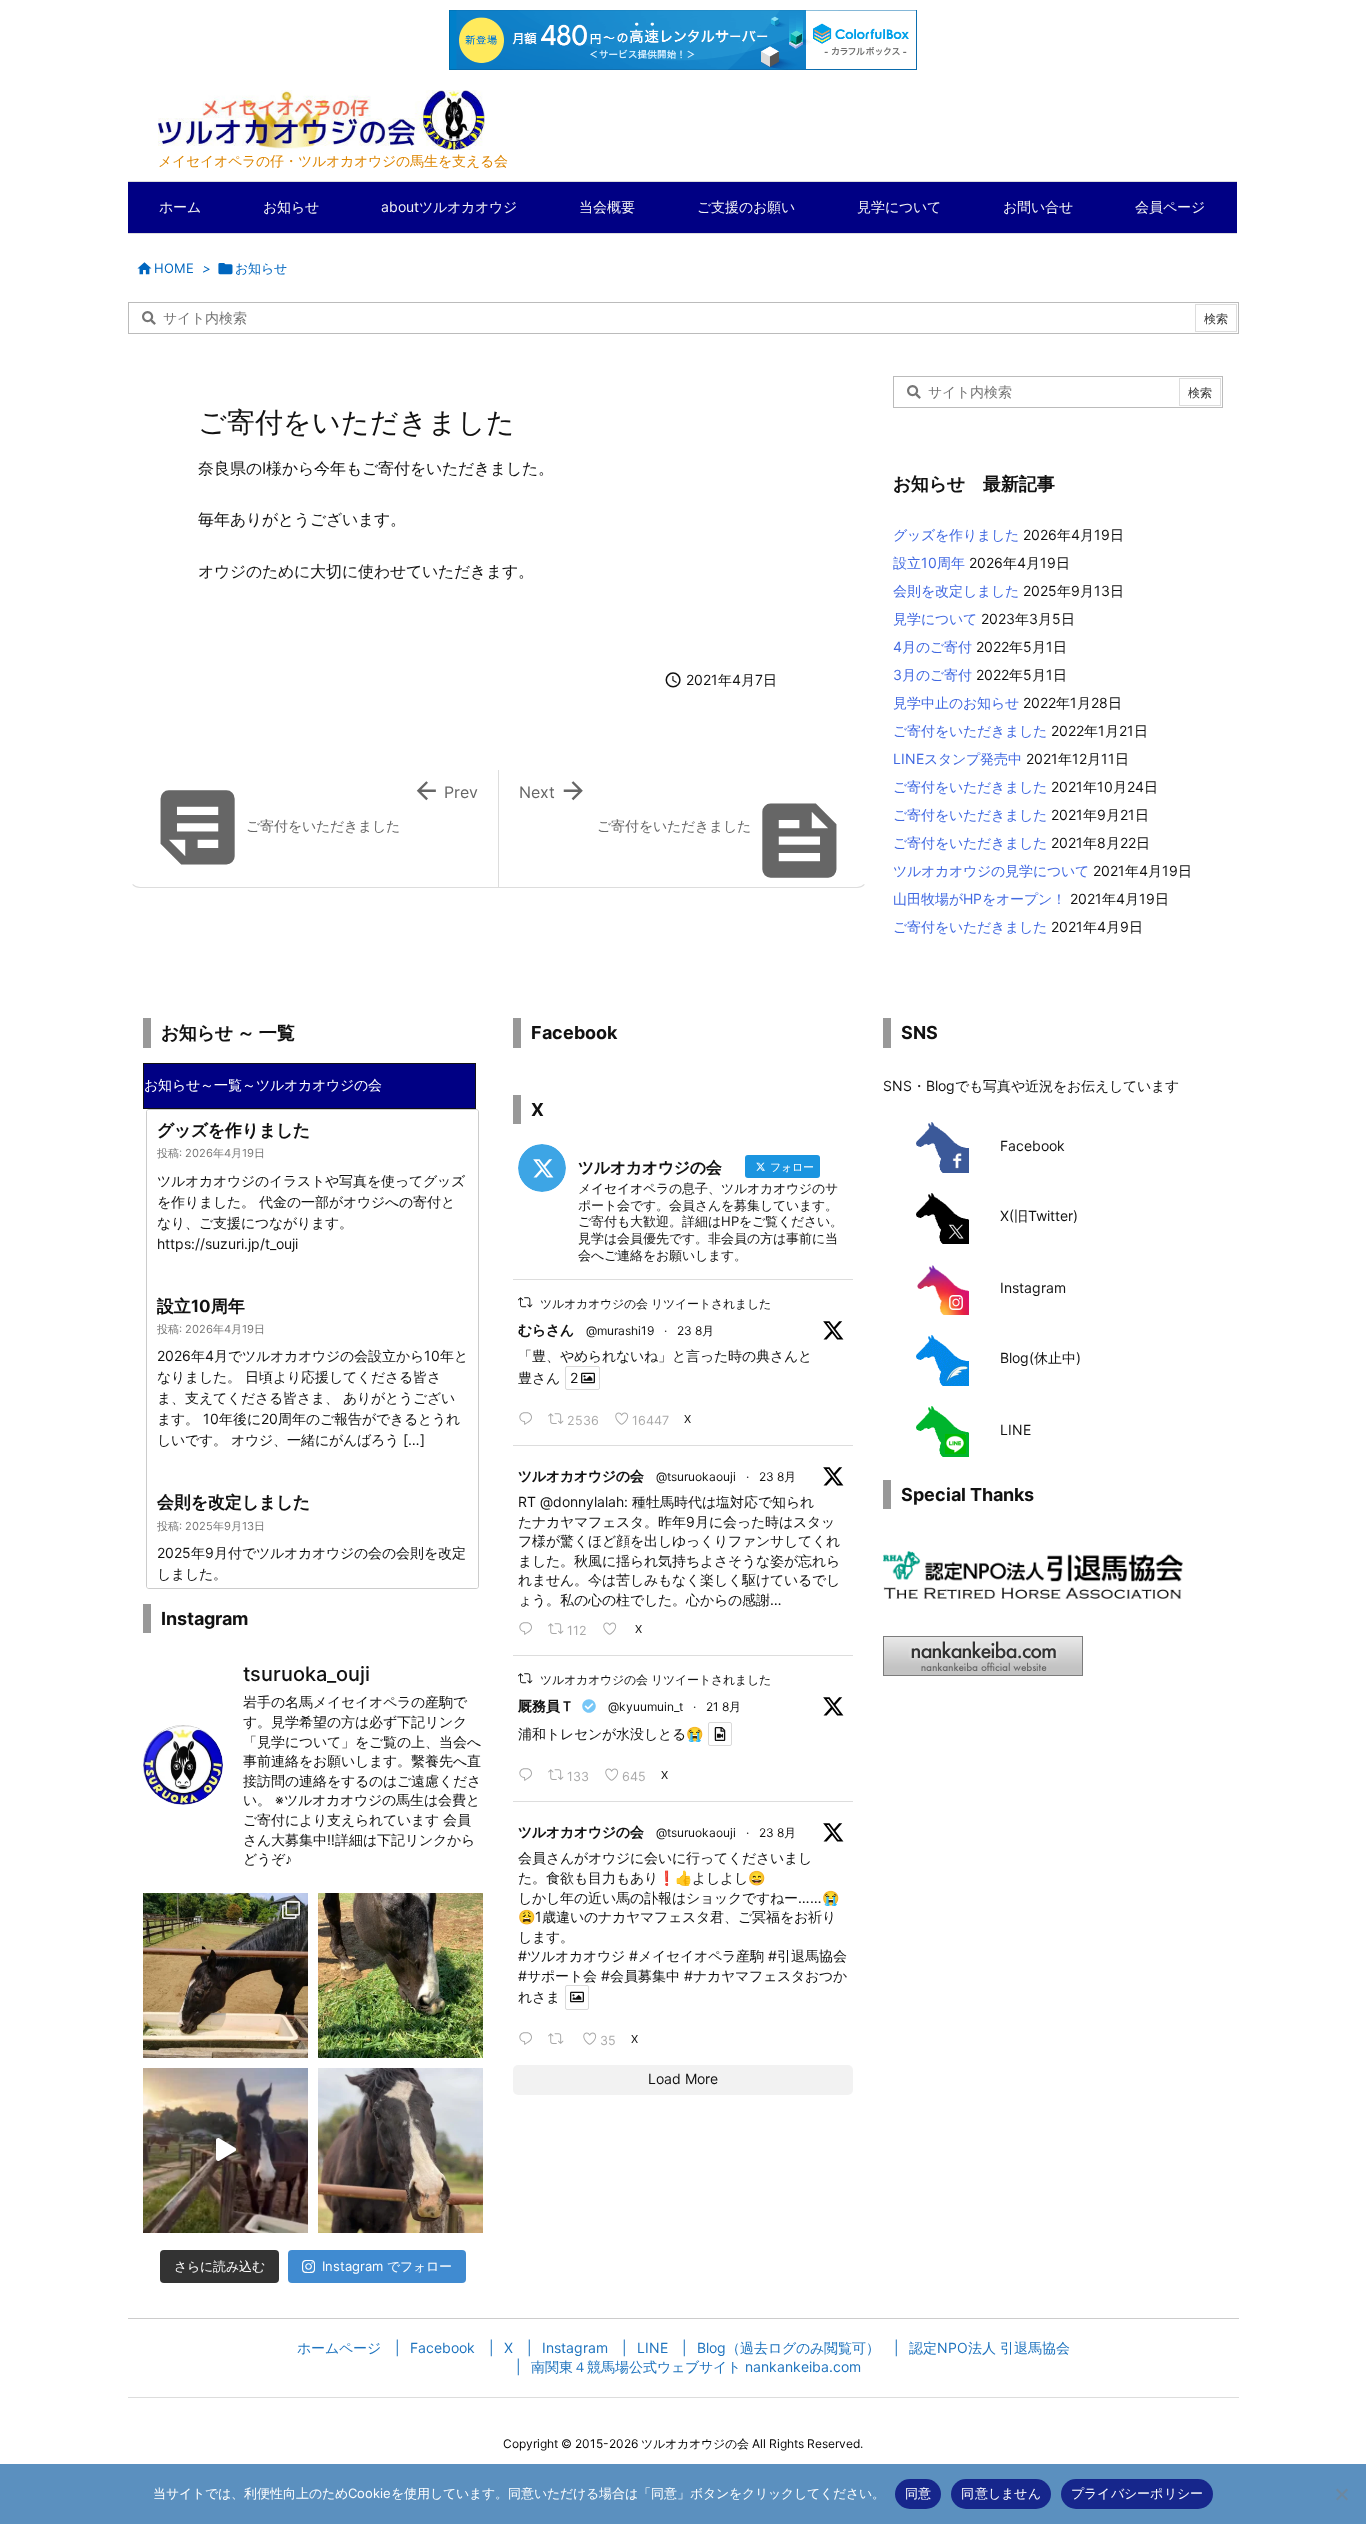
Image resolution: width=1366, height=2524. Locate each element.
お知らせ (261, 268)
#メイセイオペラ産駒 (696, 1955)
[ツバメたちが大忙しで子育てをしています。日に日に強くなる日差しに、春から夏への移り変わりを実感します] (225, 1975)
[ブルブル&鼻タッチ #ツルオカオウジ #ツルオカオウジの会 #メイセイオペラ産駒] (225, 2150)
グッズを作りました (956, 534)
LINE (1015, 1429)
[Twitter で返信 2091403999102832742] (528, 2039)
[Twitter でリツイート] (525, 1302)
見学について (935, 618)
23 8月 (695, 1330)
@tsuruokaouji (696, 1476)
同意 (918, 2493)
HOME (174, 268)
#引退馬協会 (807, 1955)
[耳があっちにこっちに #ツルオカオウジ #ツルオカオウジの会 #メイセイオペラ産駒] (400, 2150)
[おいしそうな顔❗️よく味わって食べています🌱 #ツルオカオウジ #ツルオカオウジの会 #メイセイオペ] (400, 1975)
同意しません (1001, 2493)
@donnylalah (582, 1501)
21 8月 (723, 1706)
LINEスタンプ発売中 (957, 758)
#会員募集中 (640, 1975)
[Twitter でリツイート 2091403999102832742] (559, 2039)
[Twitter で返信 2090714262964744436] (528, 1775)
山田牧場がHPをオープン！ (979, 898)
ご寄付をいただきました (970, 730)
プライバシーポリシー (1137, 2493)
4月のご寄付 (932, 646)
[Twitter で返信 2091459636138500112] (528, 1419)
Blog (1014, 1357)
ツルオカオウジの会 (581, 1475)
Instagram (1033, 1287)
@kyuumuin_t (645, 1706)
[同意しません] (1341, 2494)
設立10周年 (929, 562)
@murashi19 (620, 1330)
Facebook (1032, 1145)
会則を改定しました (956, 590)
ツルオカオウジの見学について (991, 870)
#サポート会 (557, 1975)
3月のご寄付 (932, 674)
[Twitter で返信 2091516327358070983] (528, 1629)
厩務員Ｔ (546, 1705)
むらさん (546, 1329)
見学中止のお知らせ (956, 702)
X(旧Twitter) (1039, 1215)
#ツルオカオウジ (571, 1955)
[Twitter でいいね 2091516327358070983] (613, 1629)
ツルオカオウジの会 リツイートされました (655, 1303)
